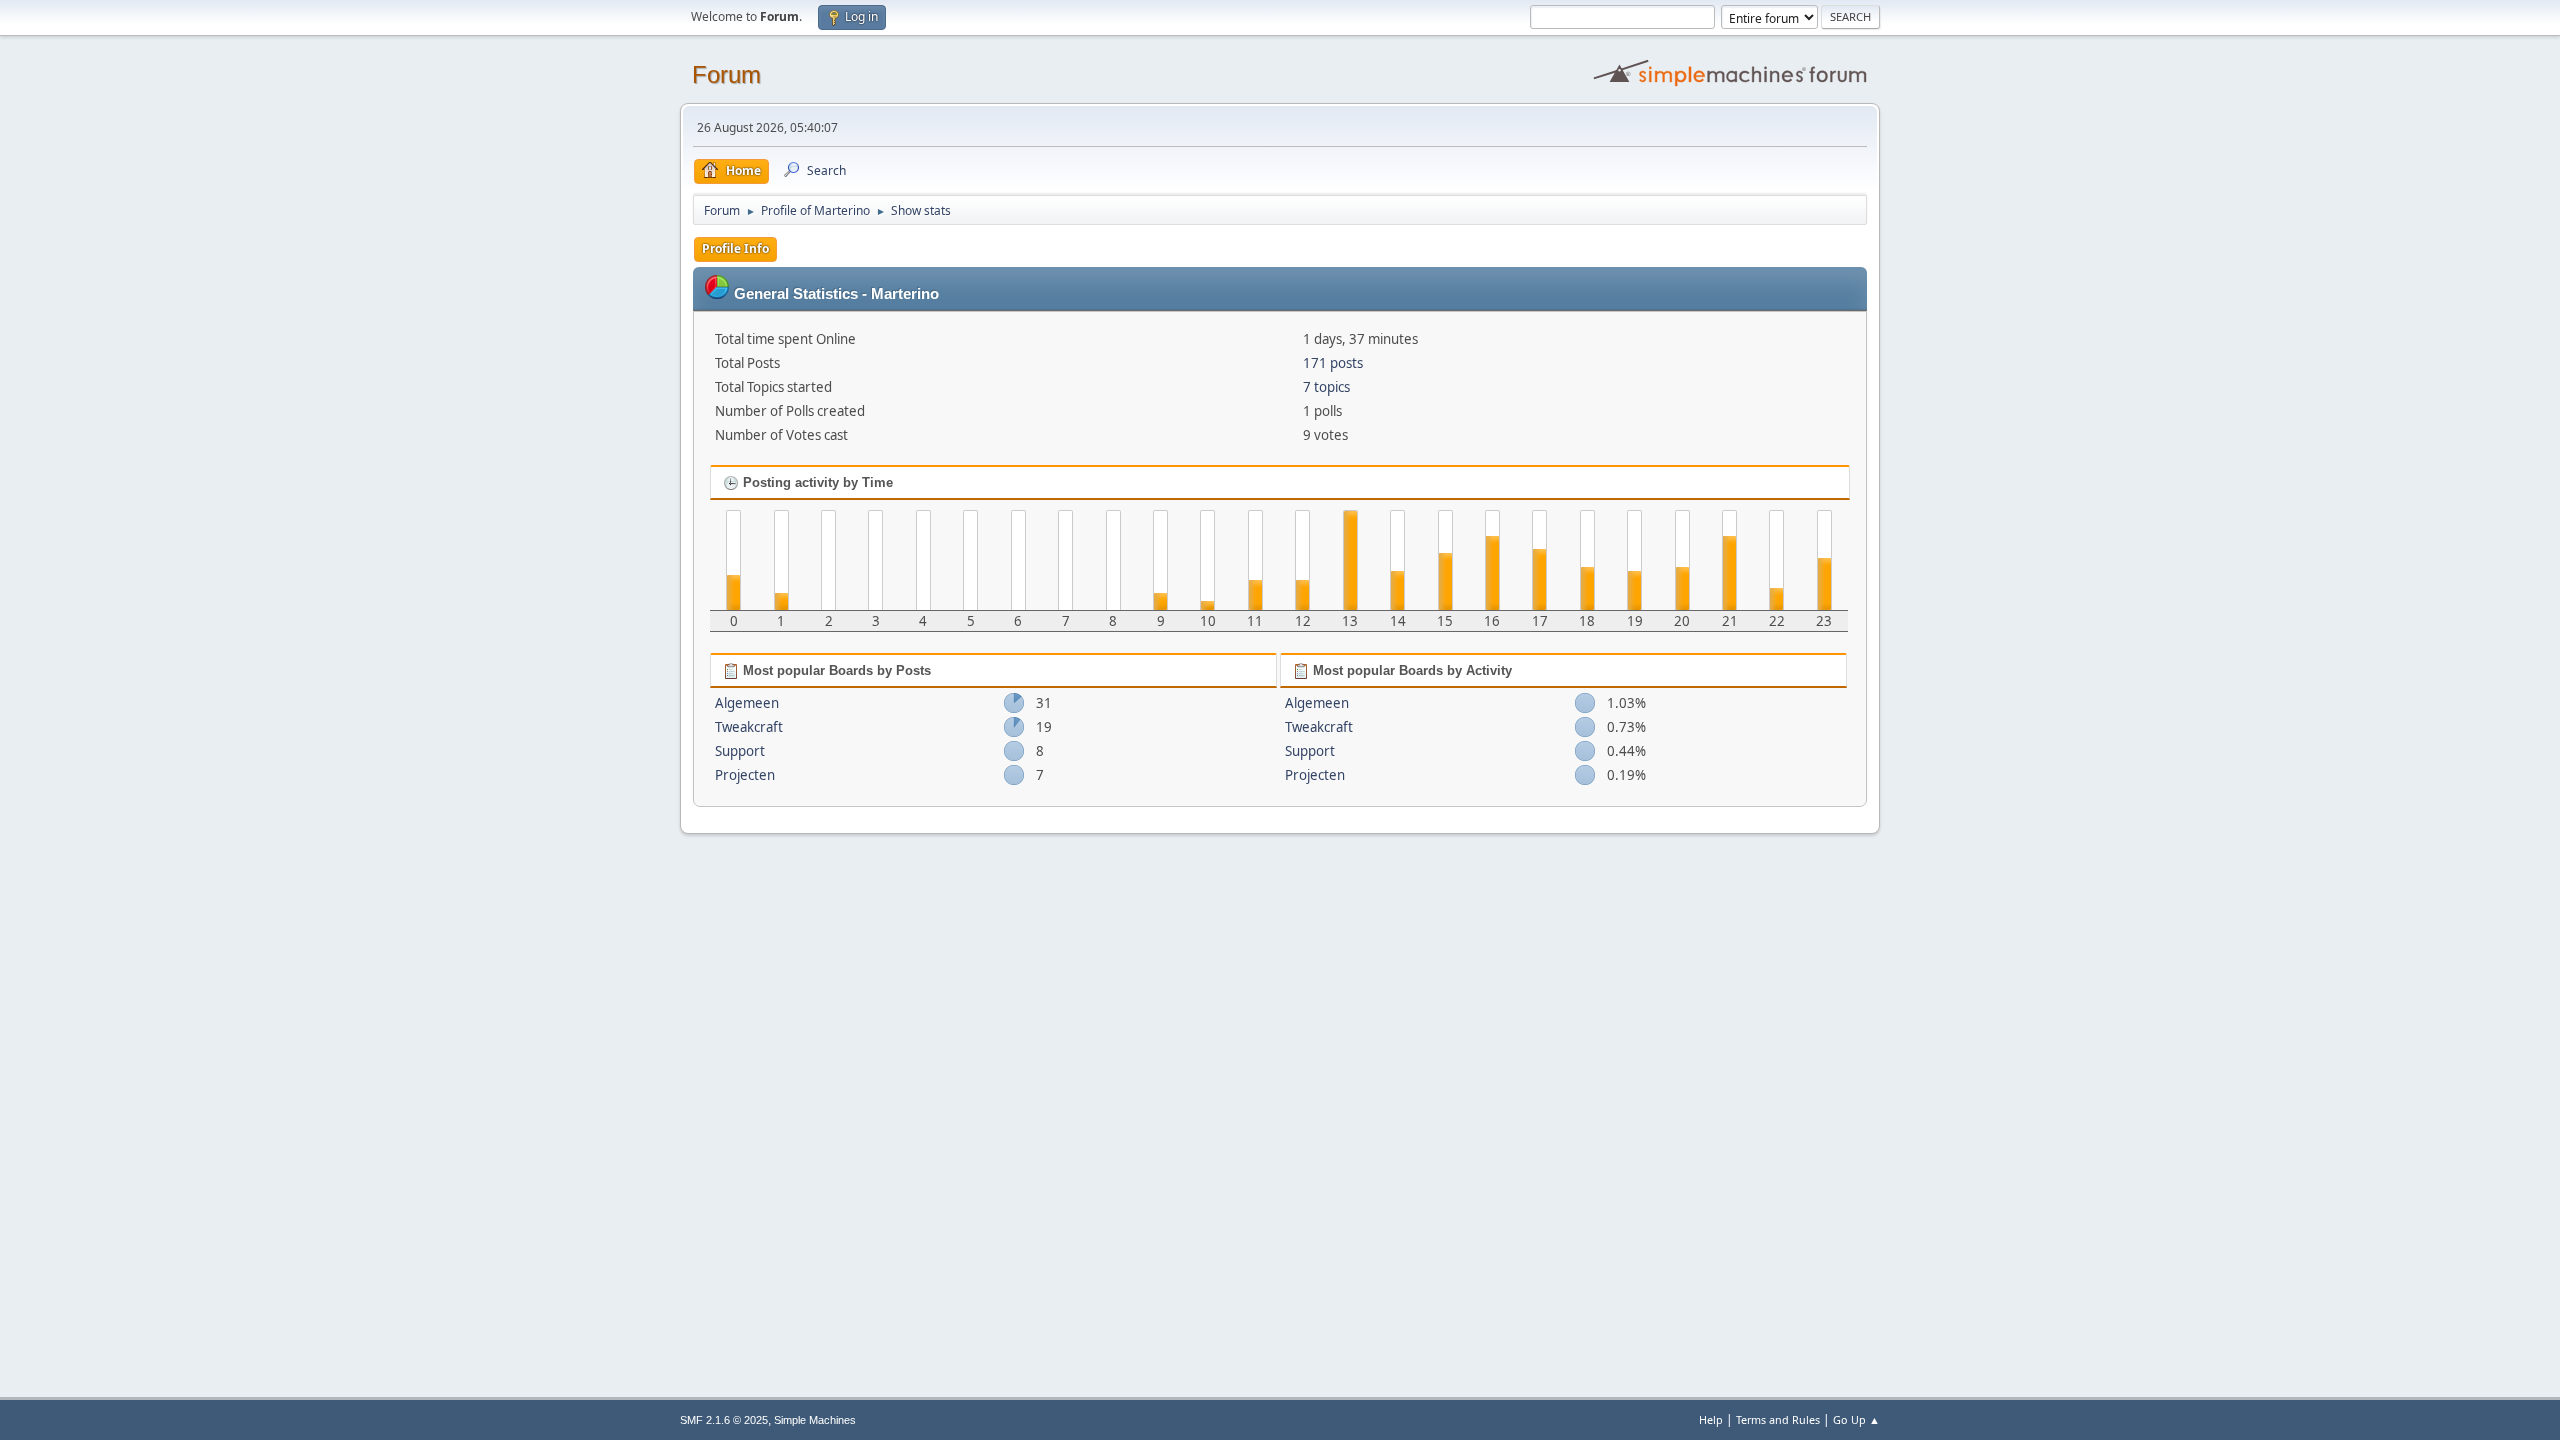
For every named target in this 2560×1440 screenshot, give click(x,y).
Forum (726, 74)
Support (740, 751)
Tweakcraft (749, 727)
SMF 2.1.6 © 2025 (724, 1420)
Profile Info (735, 248)
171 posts (1333, 363)
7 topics (1326, 387)
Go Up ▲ (1856, 1419)
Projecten (745, 775)
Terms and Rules (1778, 1419)
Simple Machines (815, 1420)
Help (1711, 1419)
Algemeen (747, 703)
